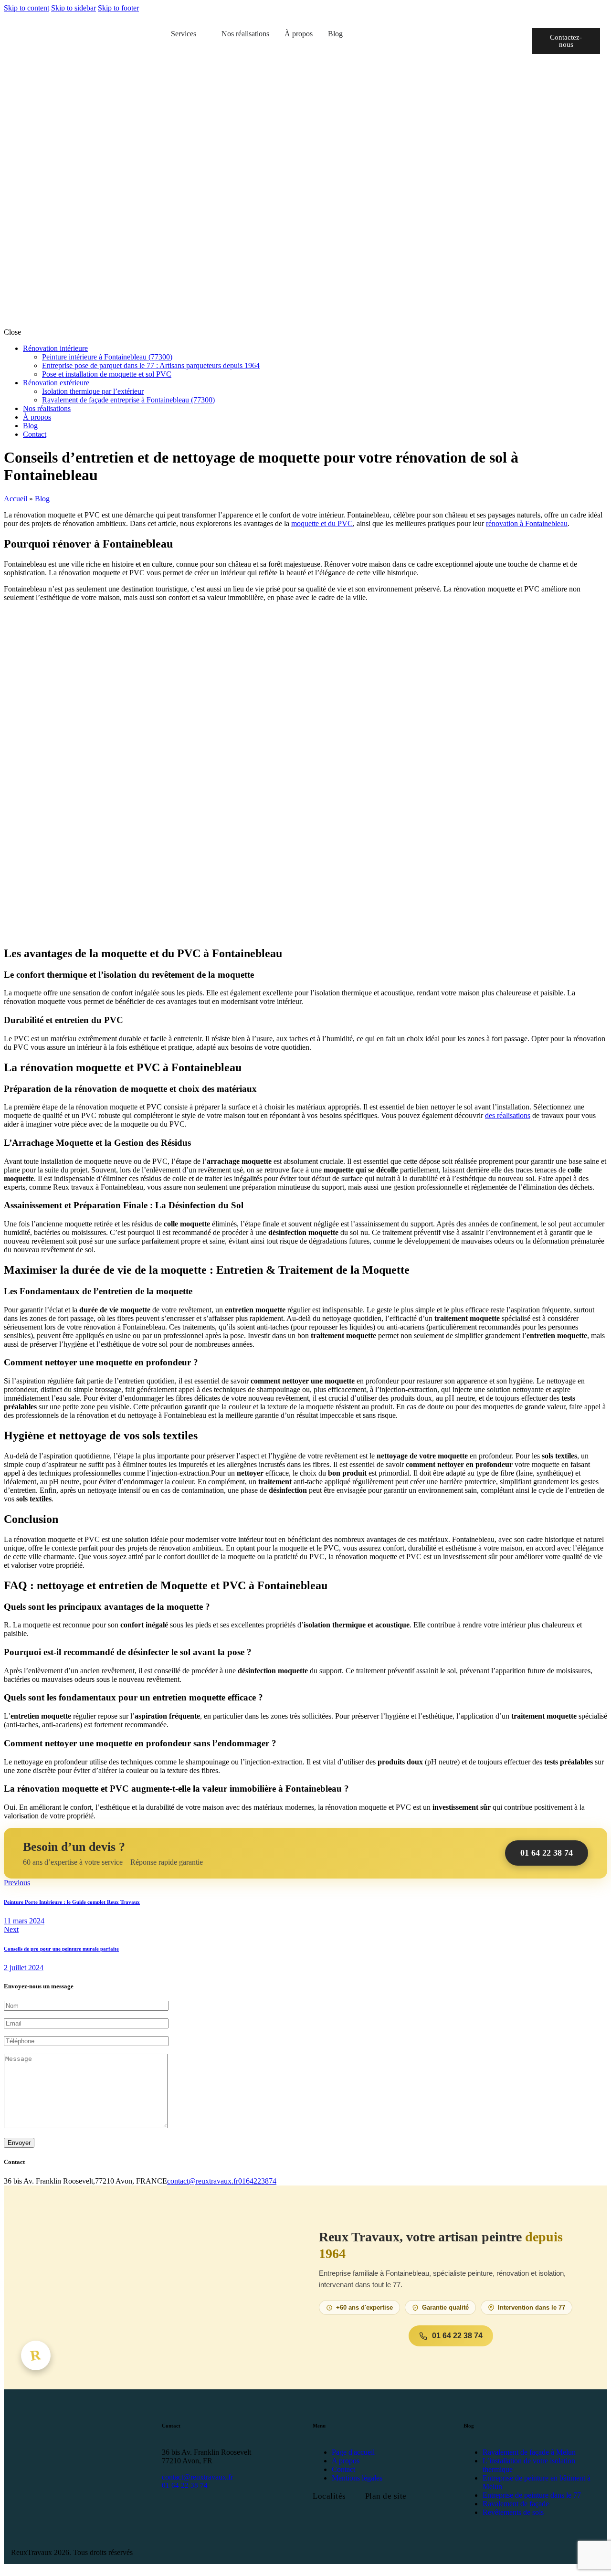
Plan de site (386, 2496)
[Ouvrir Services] (202, 34)
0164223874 (257, 2181)
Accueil (16, 499)
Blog (42, 499)
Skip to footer (118, 8)
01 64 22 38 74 (547, 1853)
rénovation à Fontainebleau (527, 523)
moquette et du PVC (322, 523)
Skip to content (26, 8)
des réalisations (508, 1115)
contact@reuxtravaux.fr (203, 2181)
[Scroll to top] (9, 2568)
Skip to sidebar (74, 8)
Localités (329, 2496)
